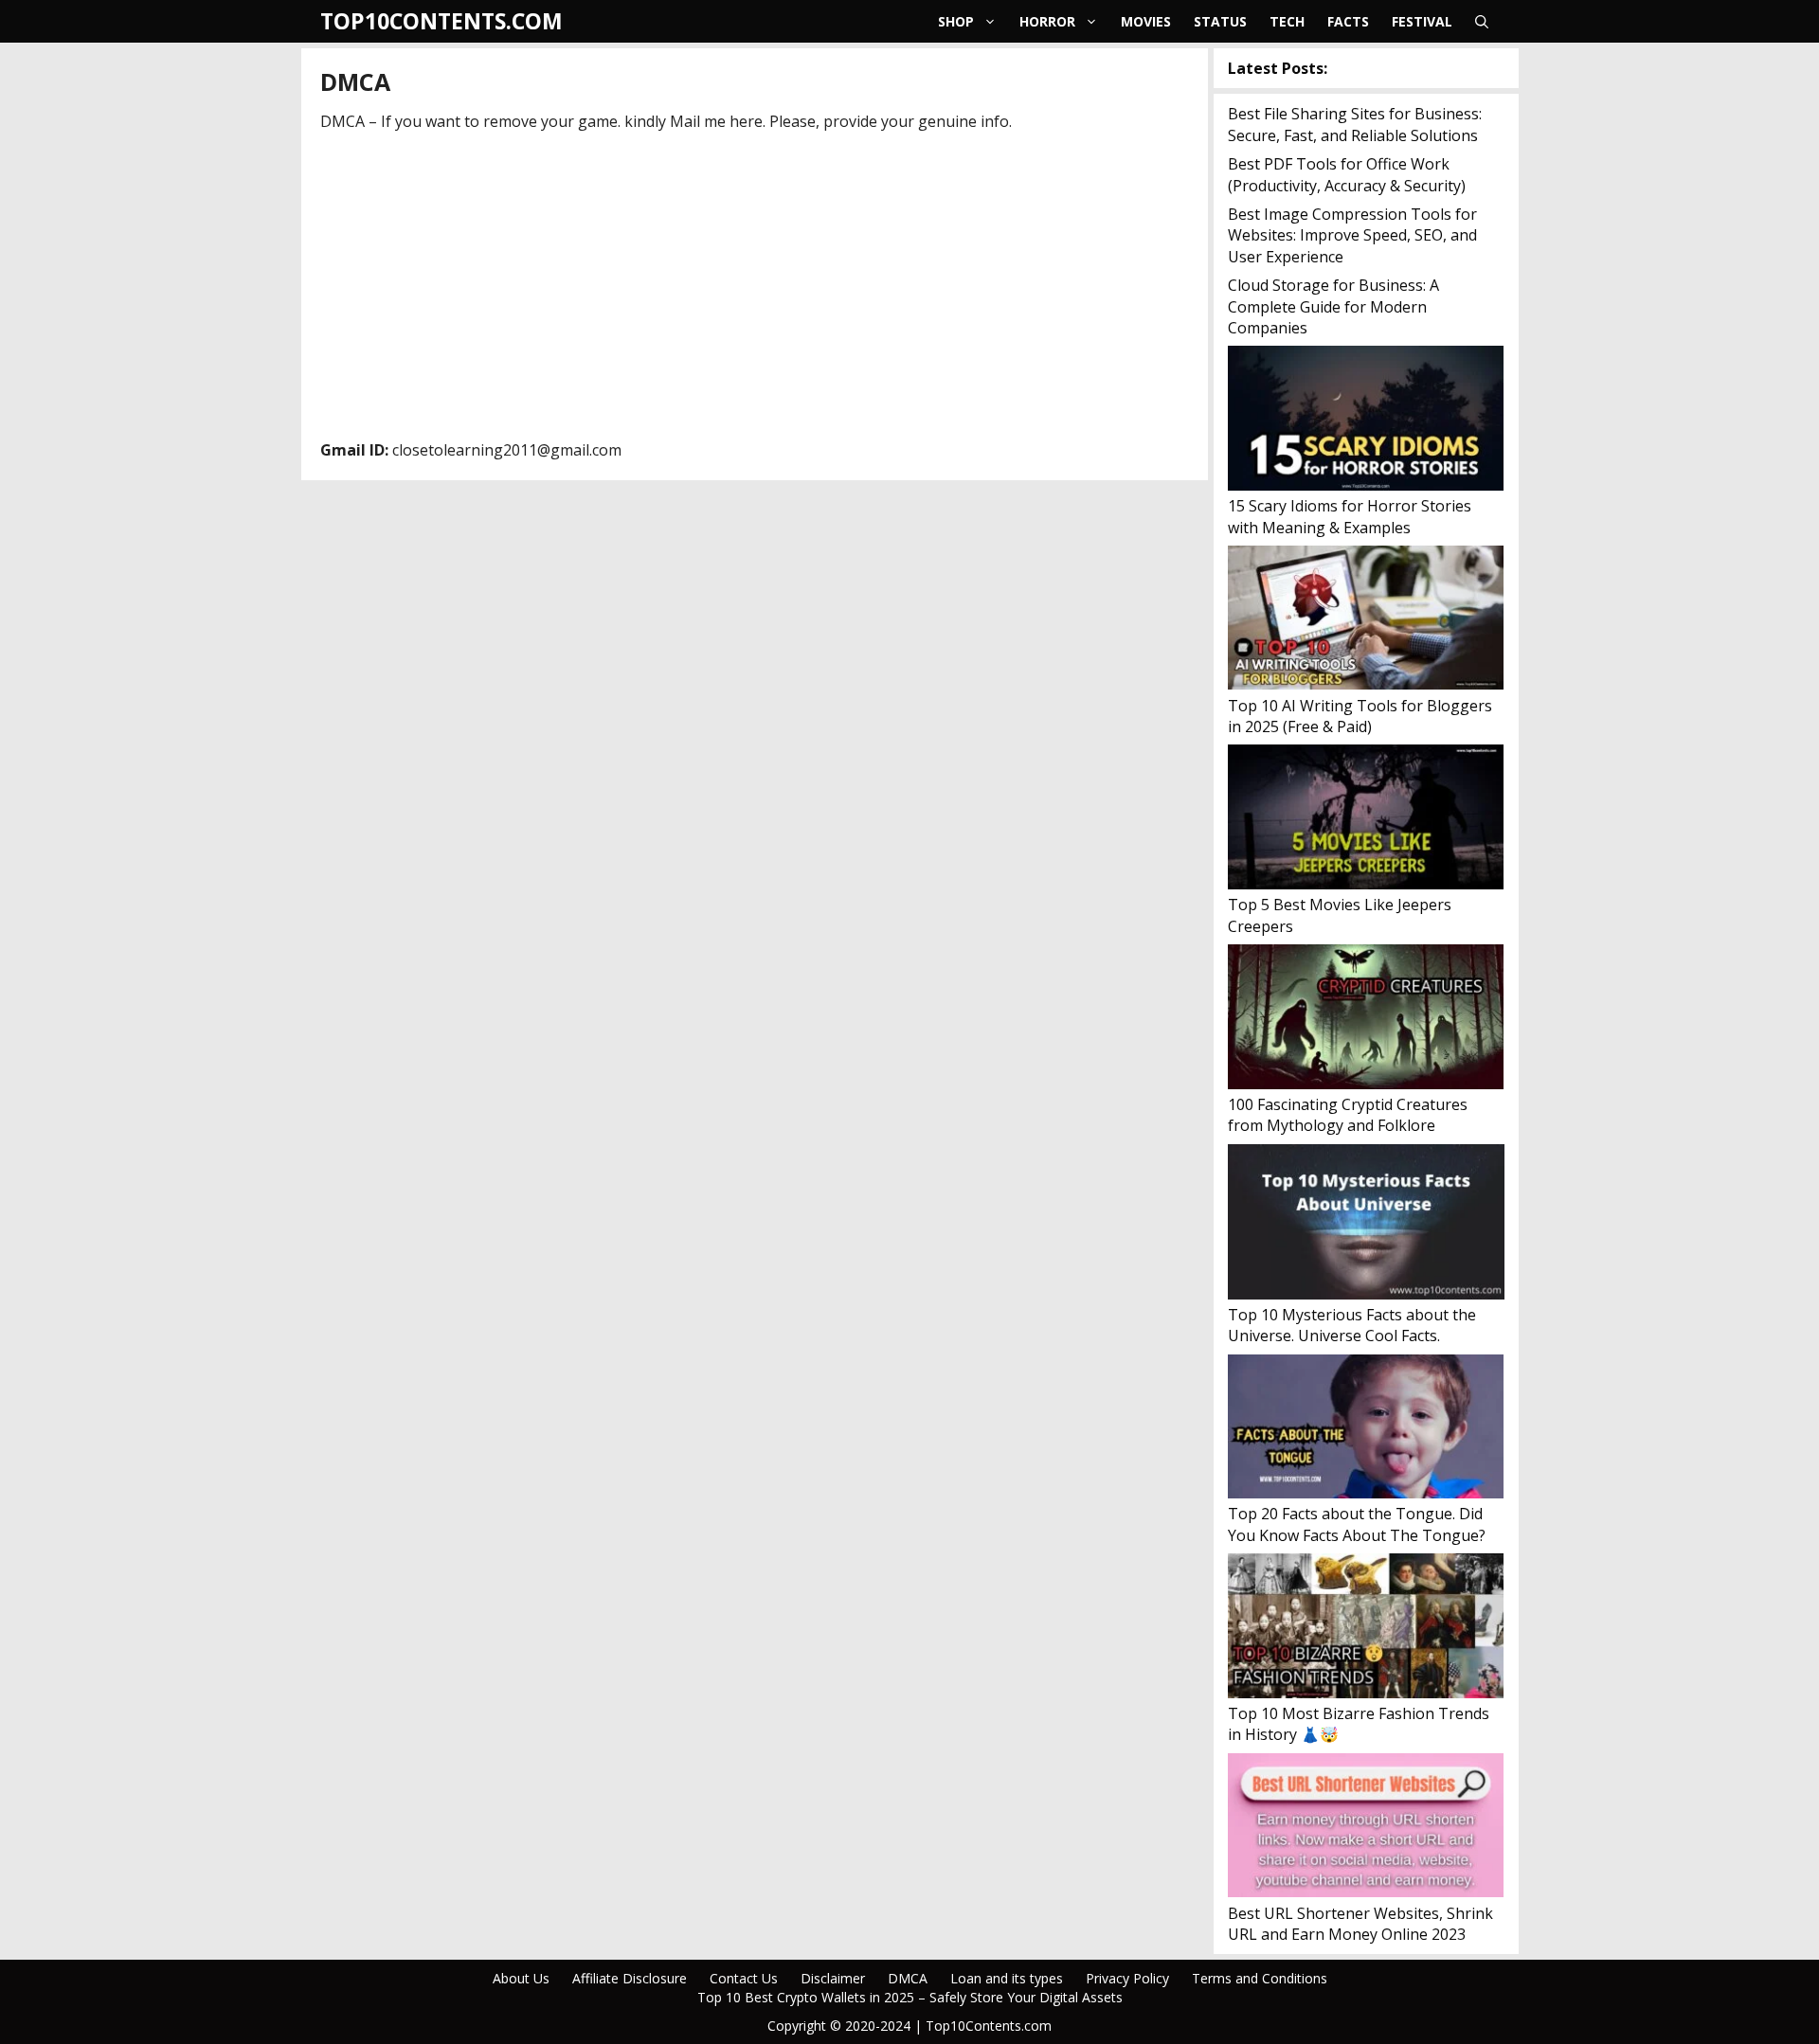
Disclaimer (833, 1978)
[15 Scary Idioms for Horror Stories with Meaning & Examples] (1366, 421)
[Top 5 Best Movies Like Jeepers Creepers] (1366, 819)
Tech (1287, 21)
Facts (1348, 21)
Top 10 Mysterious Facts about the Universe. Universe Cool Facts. (1352, 1325)
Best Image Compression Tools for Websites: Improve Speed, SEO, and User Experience (1352, 235)
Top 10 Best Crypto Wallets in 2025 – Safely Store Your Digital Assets (910, 1997)
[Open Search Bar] (1482, 21)
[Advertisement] (755, 286)
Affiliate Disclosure (630, 1978)
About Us (521, 1978)
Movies (1146, 21)
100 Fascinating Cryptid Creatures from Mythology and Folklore (1348, 1115)
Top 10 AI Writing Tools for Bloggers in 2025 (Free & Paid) (1360, 716)
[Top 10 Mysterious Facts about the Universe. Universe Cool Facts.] (1366, 1224)
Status (1220, 21)
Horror (1047, 21)
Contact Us (744, 1978)
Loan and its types (1007, 1978)
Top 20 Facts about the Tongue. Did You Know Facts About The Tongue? (1357, 1524)
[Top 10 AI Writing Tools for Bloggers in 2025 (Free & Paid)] (1366, 620)
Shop (956, 21)
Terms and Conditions (1260, 1978)
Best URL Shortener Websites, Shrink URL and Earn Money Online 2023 (1360, 1924)
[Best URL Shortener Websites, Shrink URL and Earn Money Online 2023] (1366, 1828)
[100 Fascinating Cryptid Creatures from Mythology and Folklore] (1366, 1019)
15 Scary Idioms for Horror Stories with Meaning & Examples (1350, 516)
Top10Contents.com (441, 21)
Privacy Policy (1127, 1978)
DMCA (908, 1978)
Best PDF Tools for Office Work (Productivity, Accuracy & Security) (1347, 174)
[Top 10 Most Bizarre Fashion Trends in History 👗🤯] (1366, 1628)
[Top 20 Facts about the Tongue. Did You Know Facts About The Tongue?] (1366, 1429)
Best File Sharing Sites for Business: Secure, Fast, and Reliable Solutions (1355, 124)
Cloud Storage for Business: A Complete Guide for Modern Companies (1333, 306)
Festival (1422, 21)
